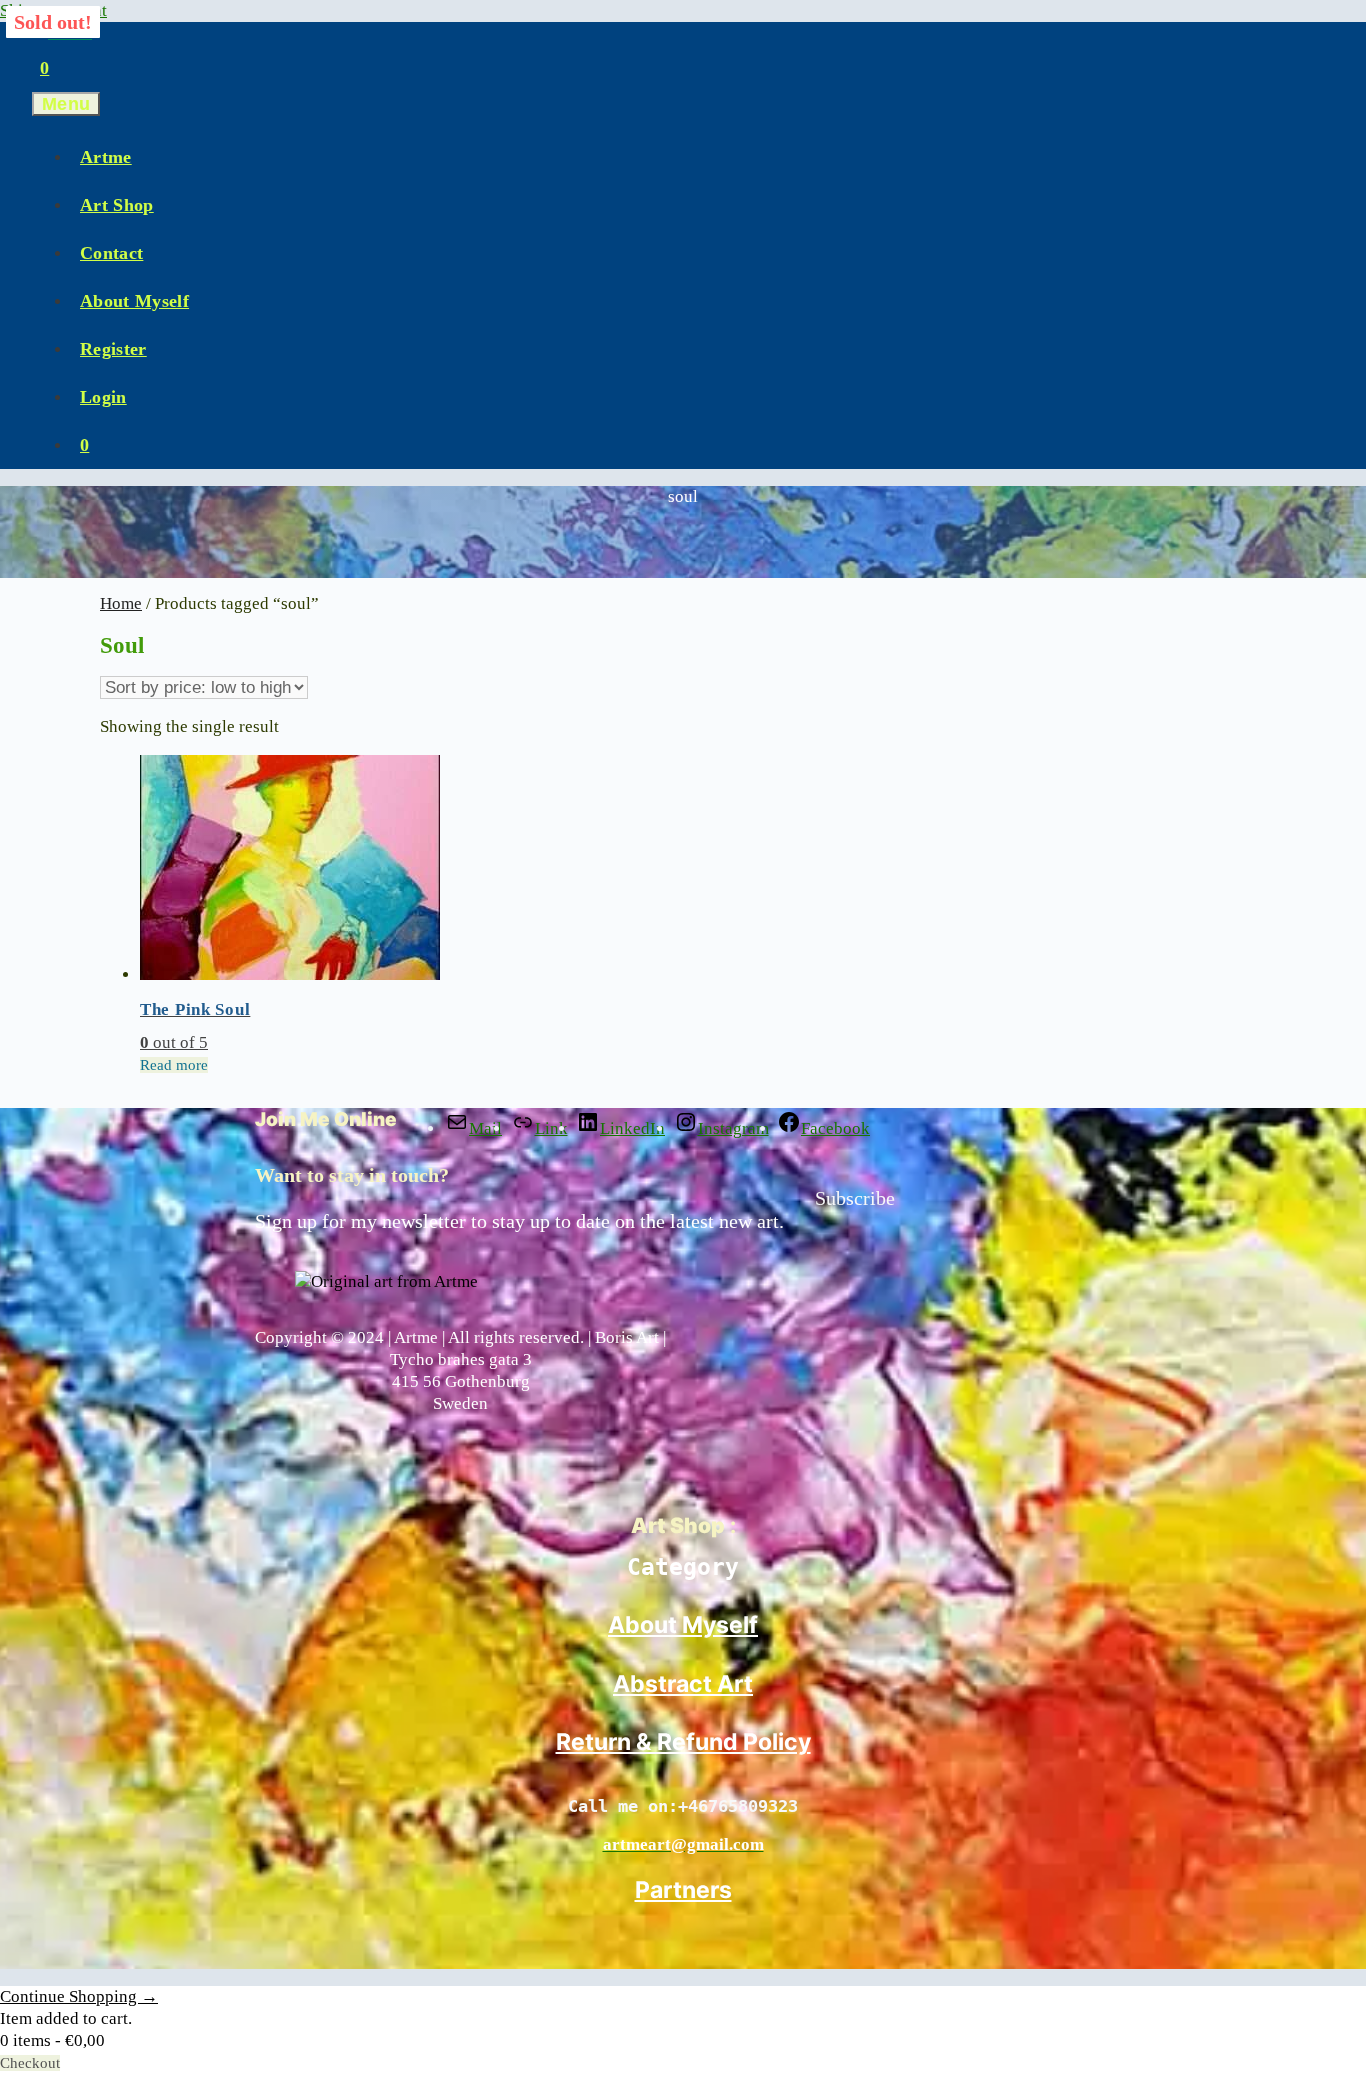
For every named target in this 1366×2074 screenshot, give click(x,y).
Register (113, 349)
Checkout (30, 2063)
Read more (174, 1065)
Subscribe (855, 1198)
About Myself (134, 301)
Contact (111, 253)
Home (121, 603)
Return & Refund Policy (683, 1742)
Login (103, 397)
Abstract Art (683, 1684)
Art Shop (117, 205)
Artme (106, 157)
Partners (683, 1890)
